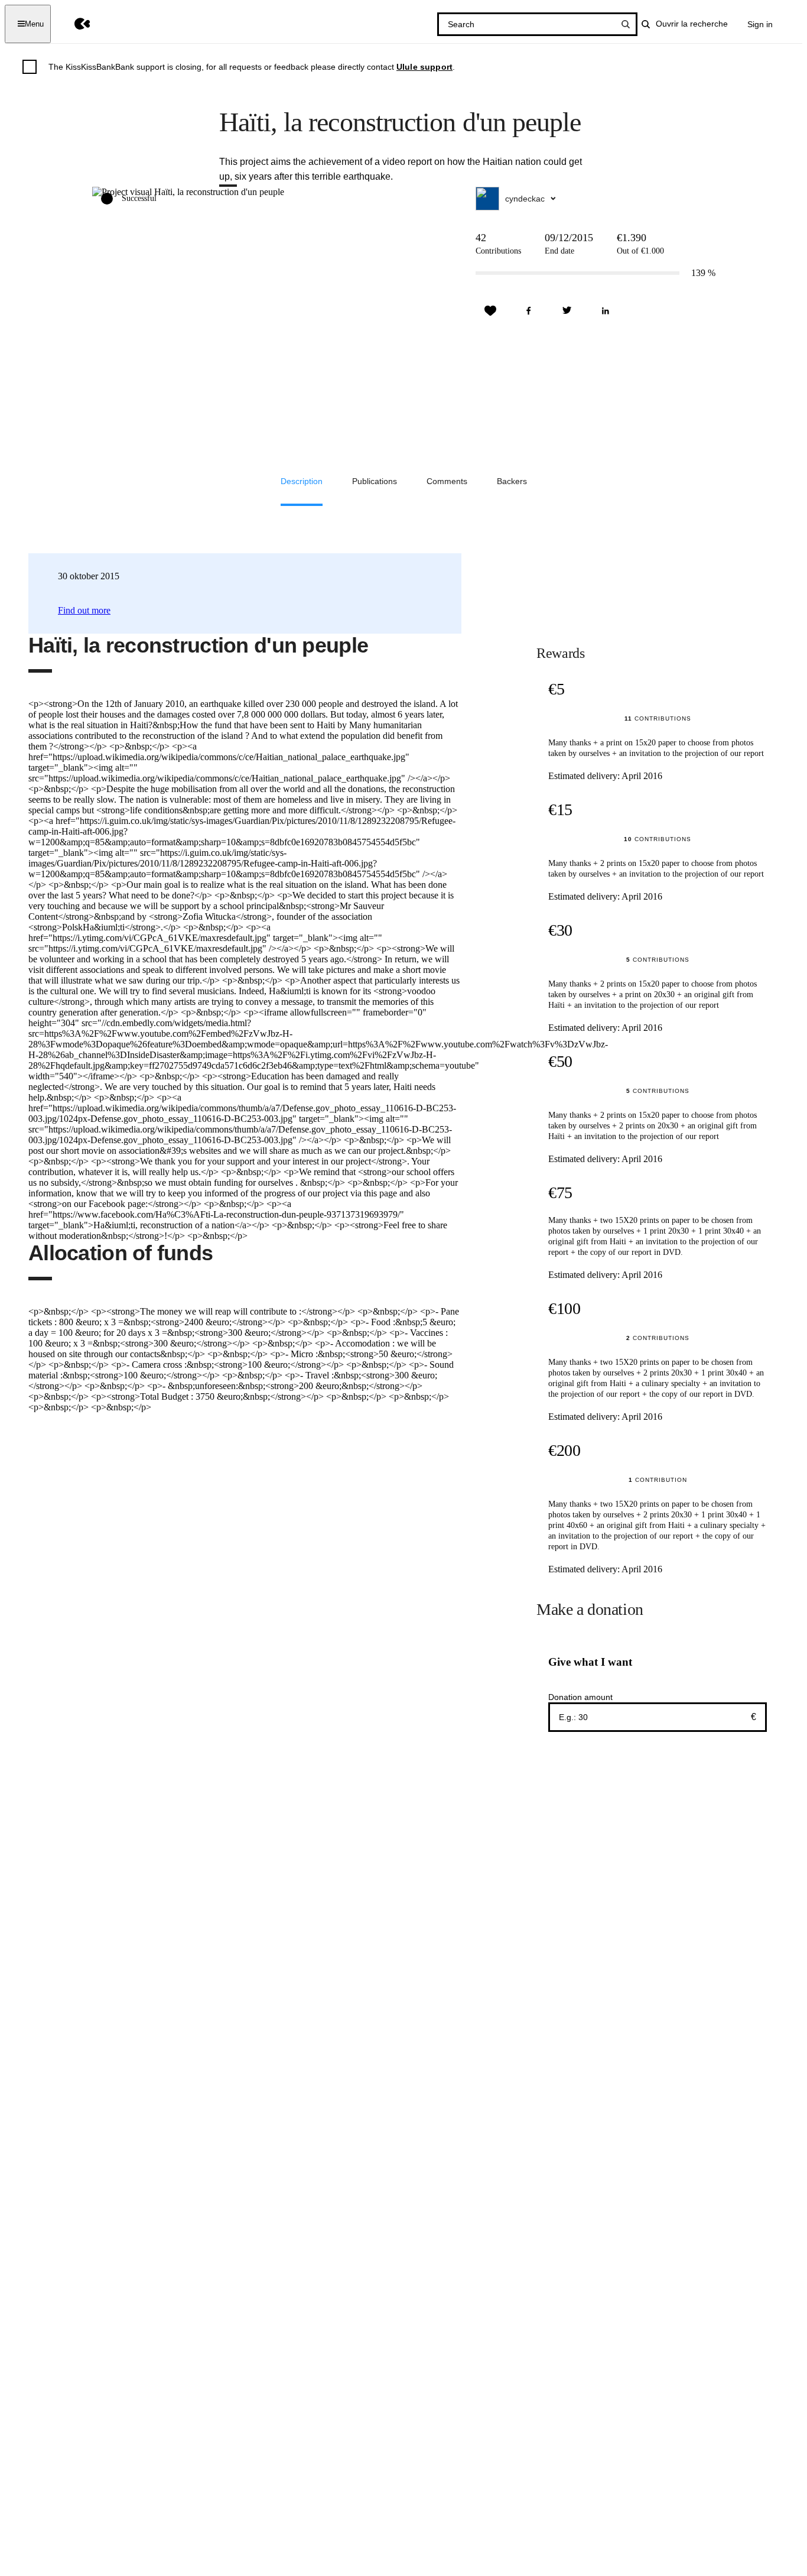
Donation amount (580, 1697)
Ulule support (424, 67)
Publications (375, 481)
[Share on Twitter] (567, 311)
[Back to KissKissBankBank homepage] (74, 24)
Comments (447, 481)
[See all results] (626, 24)
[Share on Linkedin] (606, 311)
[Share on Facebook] (529, 311)
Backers (512, 481)
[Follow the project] (490, 311)
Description (302, 481)
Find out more (84, 610)
